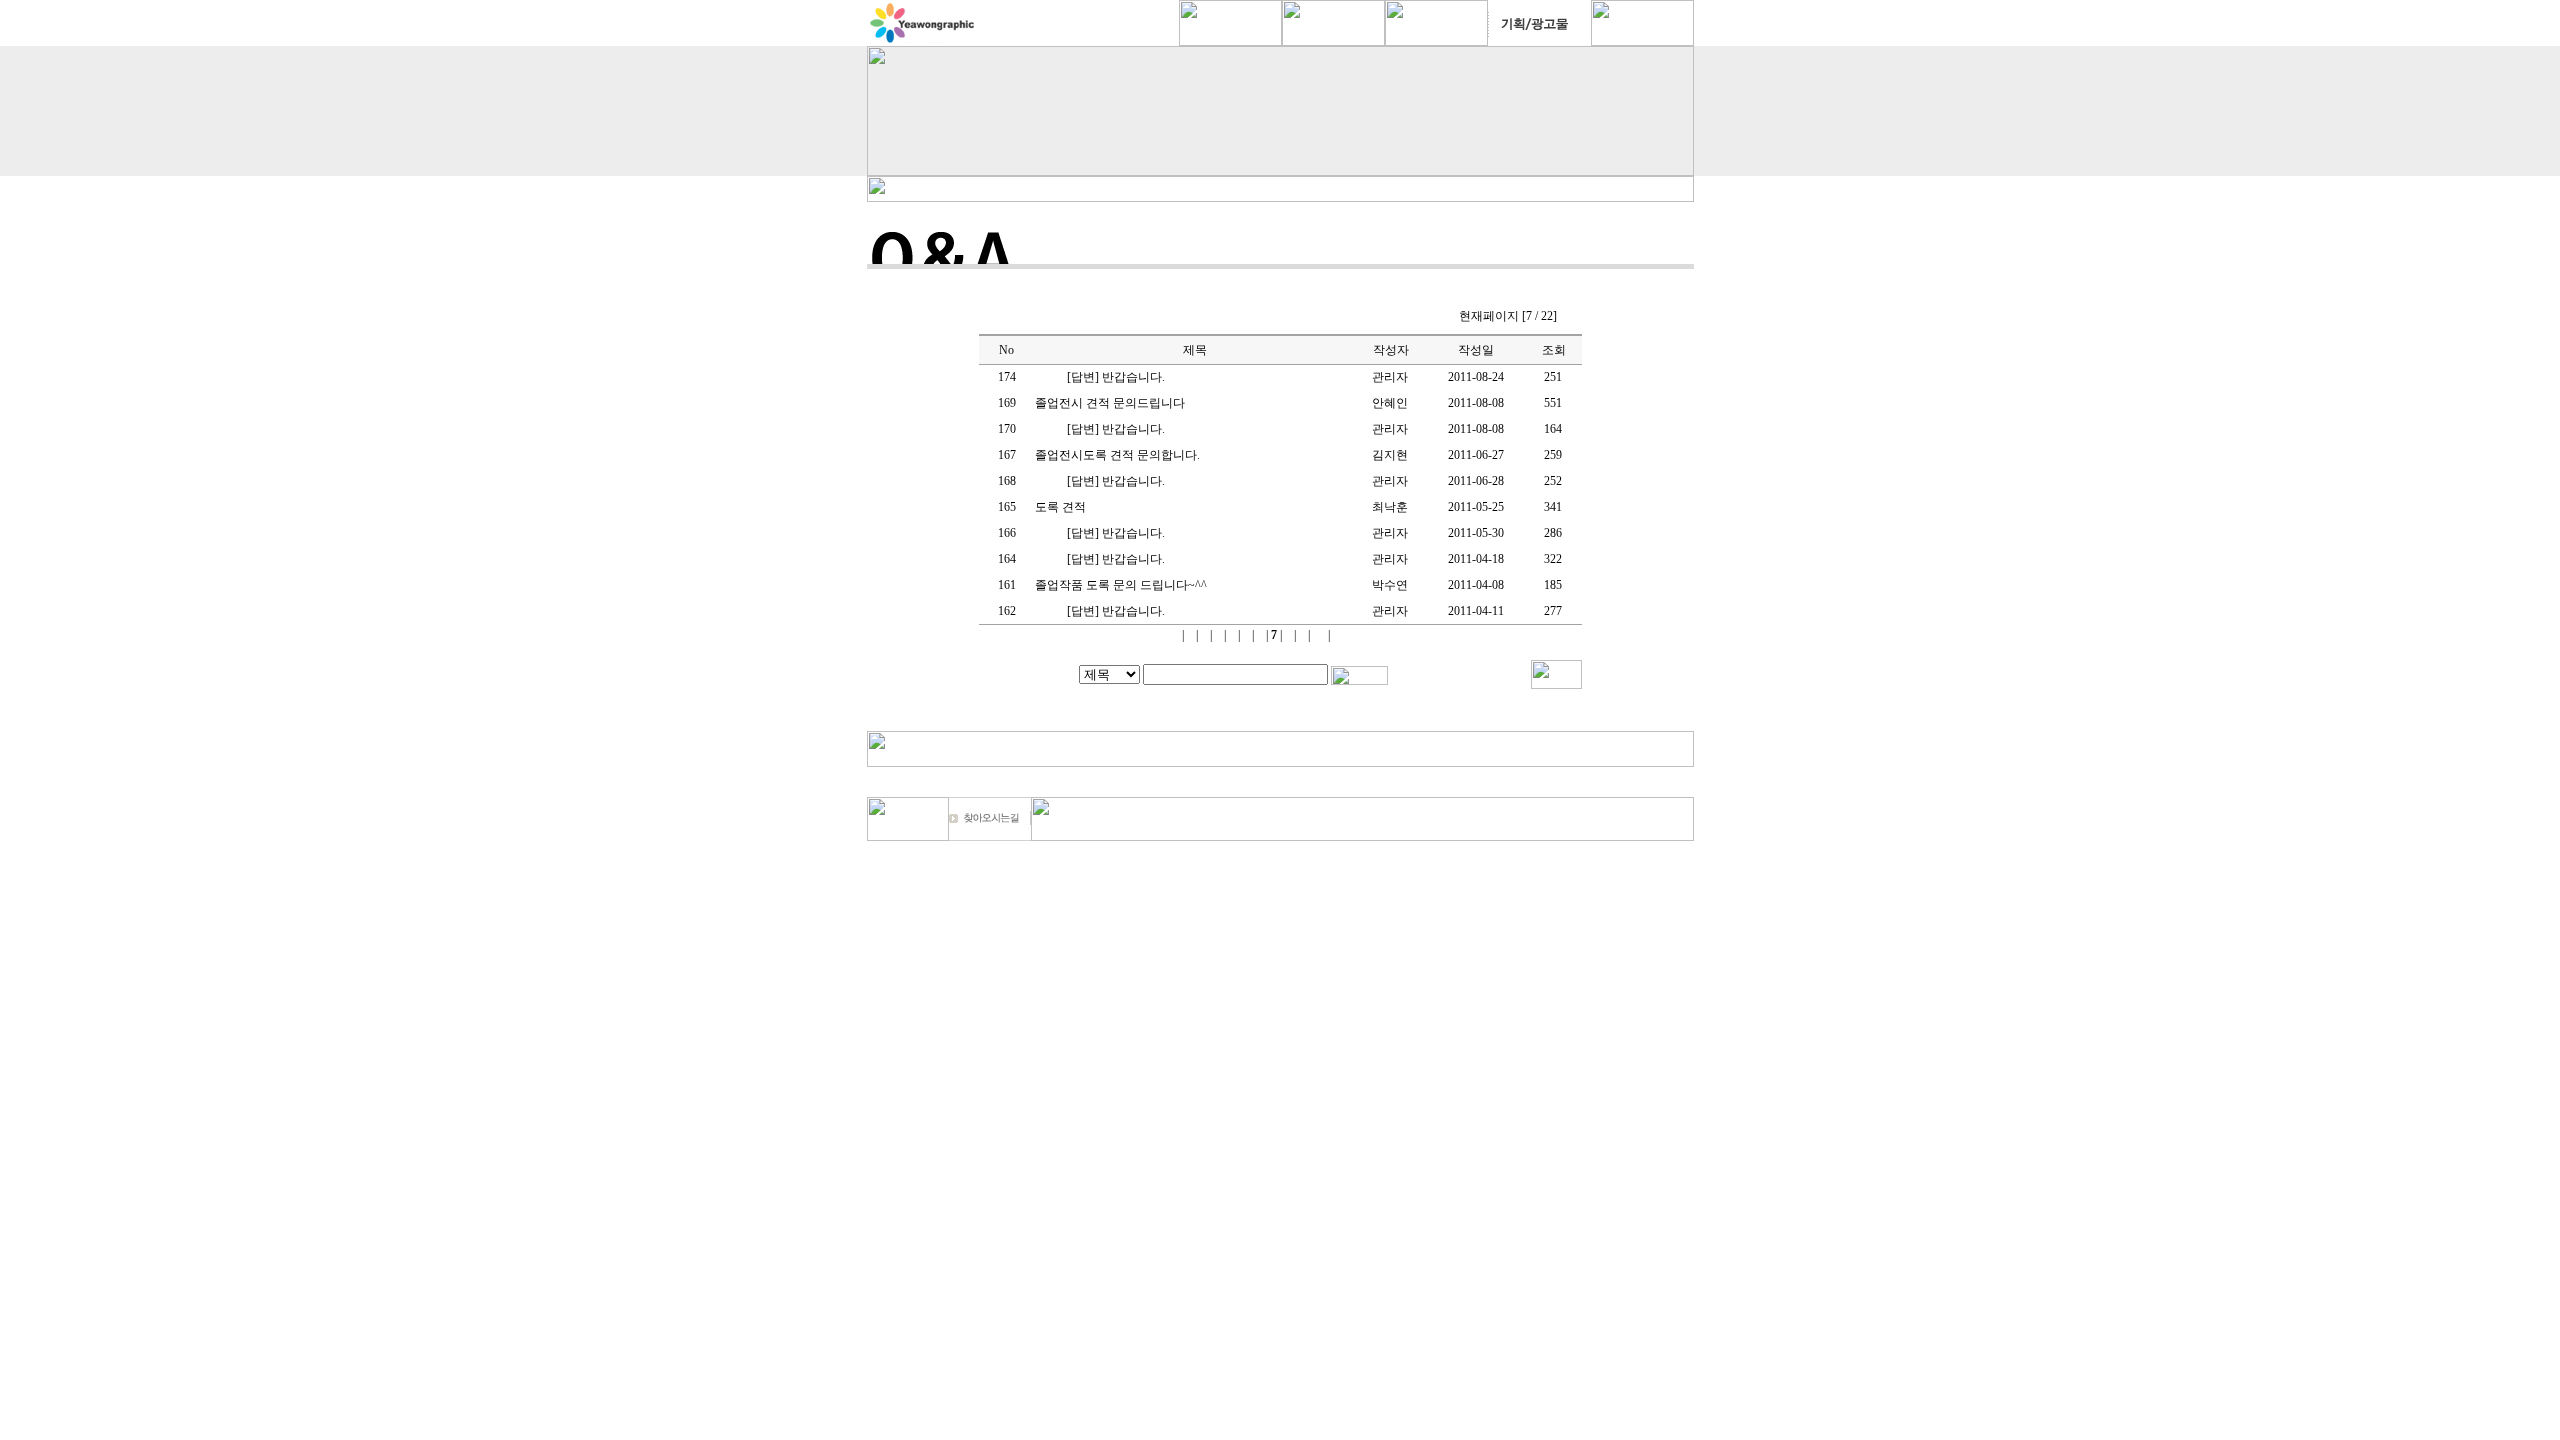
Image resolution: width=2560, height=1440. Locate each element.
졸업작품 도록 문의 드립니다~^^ (1121, 585)
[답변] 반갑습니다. (1116, 377)
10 (1319, 635)
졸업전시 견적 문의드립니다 (1110, 403)
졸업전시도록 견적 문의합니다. (1117, 455)
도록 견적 (1060, 507)
